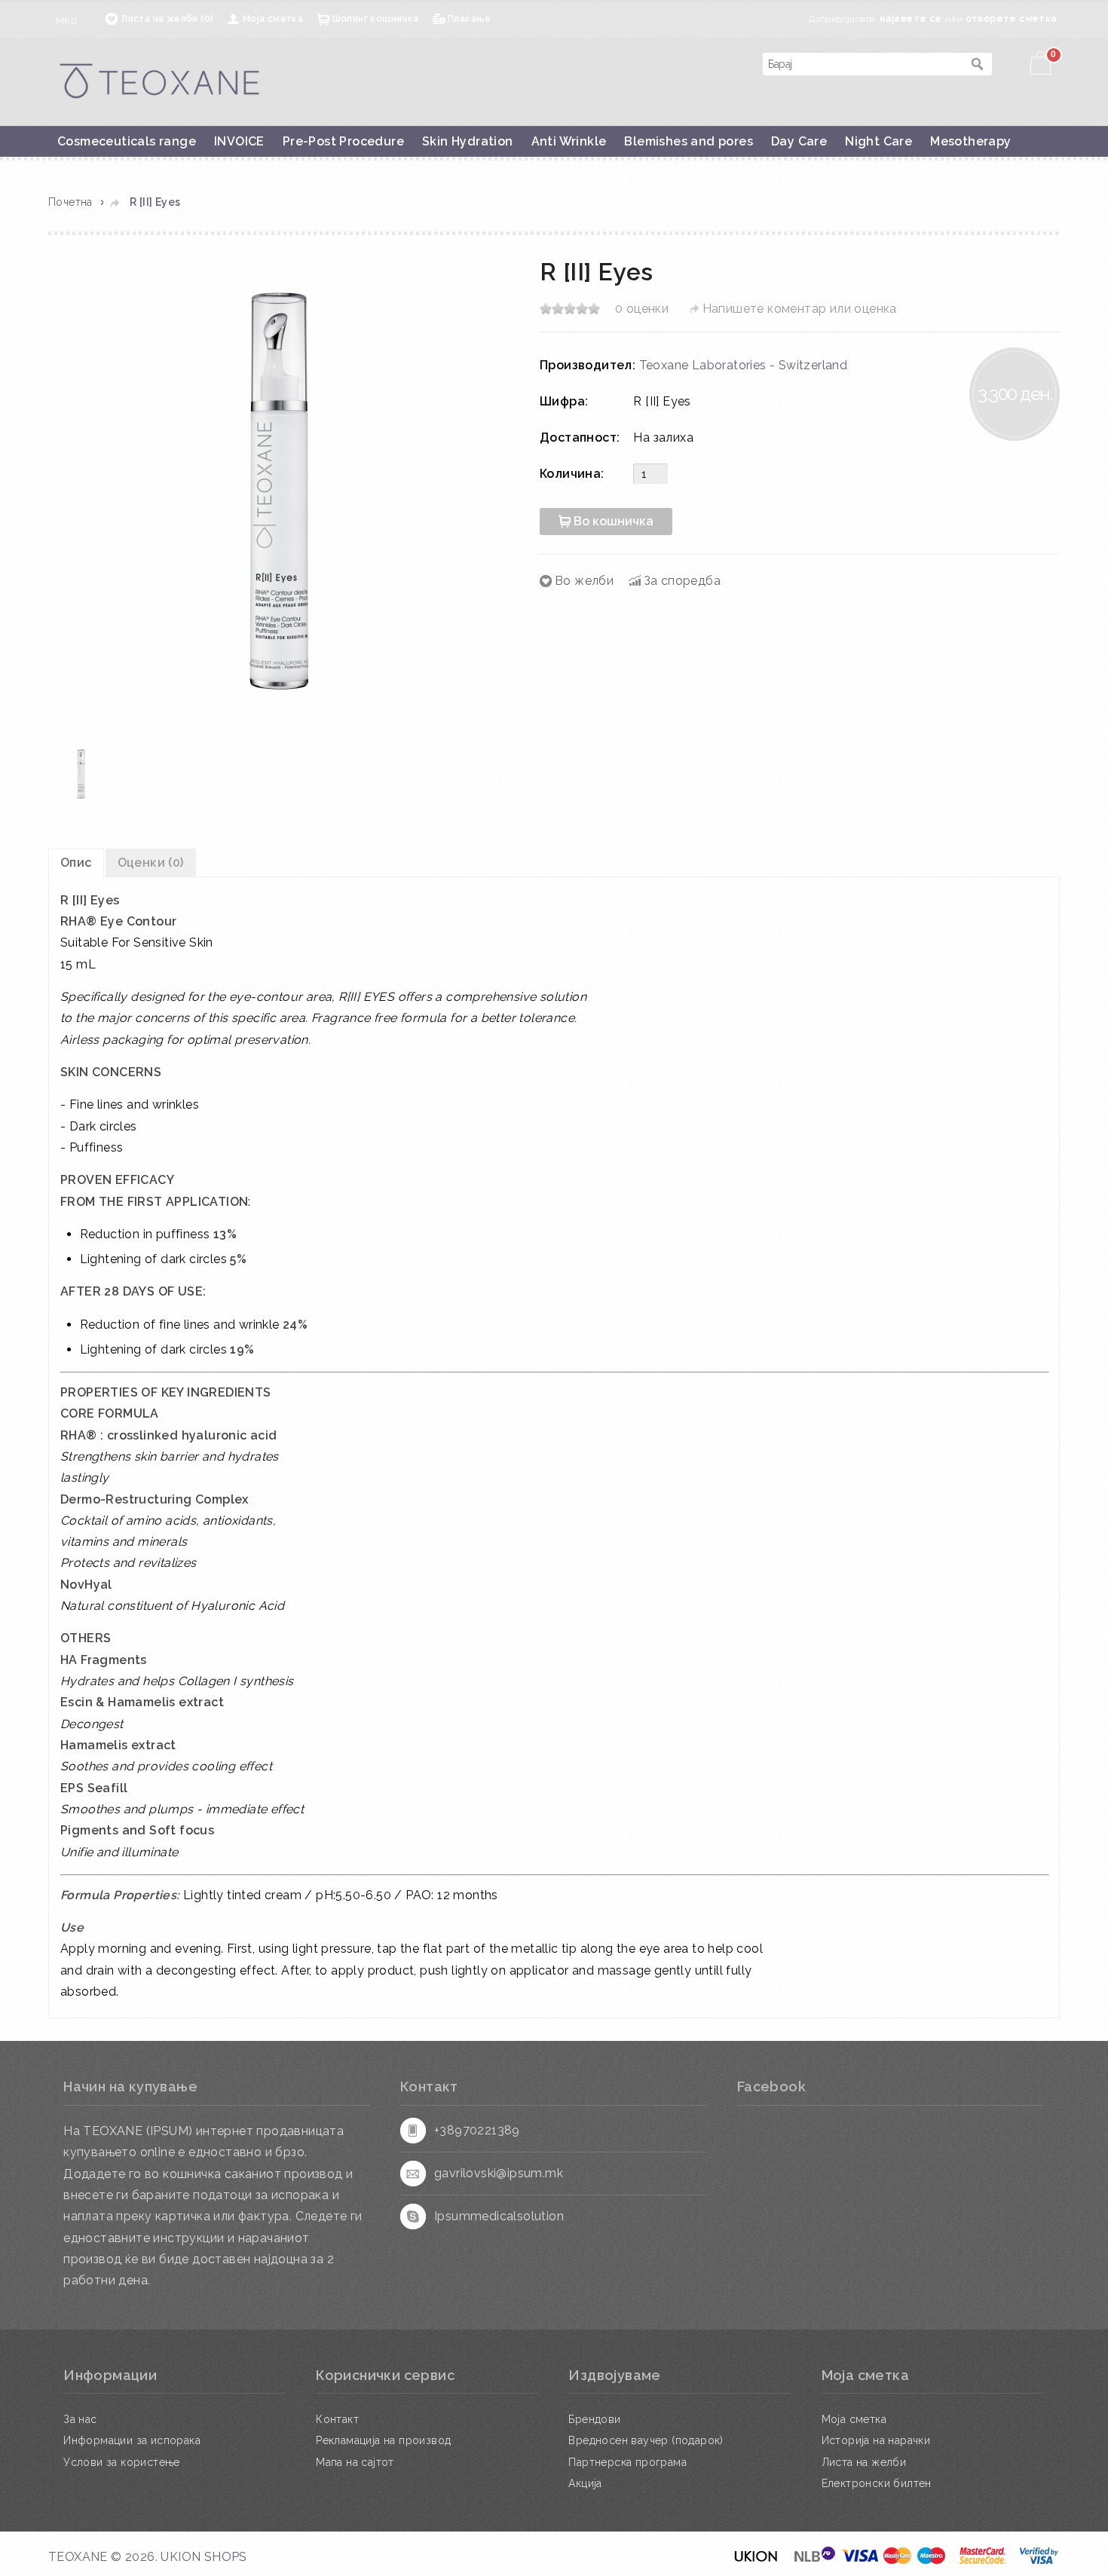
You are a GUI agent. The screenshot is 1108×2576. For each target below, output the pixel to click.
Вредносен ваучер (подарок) (646, 2440)
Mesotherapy (970, 141)
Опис (76, 863)
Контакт (337, 2419)
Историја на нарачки (876, 2440)
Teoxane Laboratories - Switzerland (744, 365)
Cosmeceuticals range (127, 141)
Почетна (70, 202)
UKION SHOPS (204, 2557)
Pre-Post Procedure (343, 141)
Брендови (594, 2419)
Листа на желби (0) (167, 19)
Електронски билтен (877, 2483)
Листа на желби (864, 2462)
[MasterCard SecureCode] (983, 2561)
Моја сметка (273, 19)
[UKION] (757, 2561)
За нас (80, 2419)
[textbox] (862, 64)
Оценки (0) (151, 863)
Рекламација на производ (383, 2440)
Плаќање (470, 19)
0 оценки (642, 309)
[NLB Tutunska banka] (816, 2561)
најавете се (911, 19)
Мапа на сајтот (355, 2462)
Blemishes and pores (689, 141)
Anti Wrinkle (569, 141)
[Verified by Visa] (1039, 2561)
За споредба (682, 581)
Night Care (878, 141)
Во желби (584, 581)
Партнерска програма (627, 2462)
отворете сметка (1012, 19)
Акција (585, 2483)
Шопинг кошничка (376, 19)
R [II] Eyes (155, 202)
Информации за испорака (132, 2440)
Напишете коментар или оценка (800, 309)
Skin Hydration (468, 141)
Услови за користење (122, 2462)
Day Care (799, 141)
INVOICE (239, 141)
